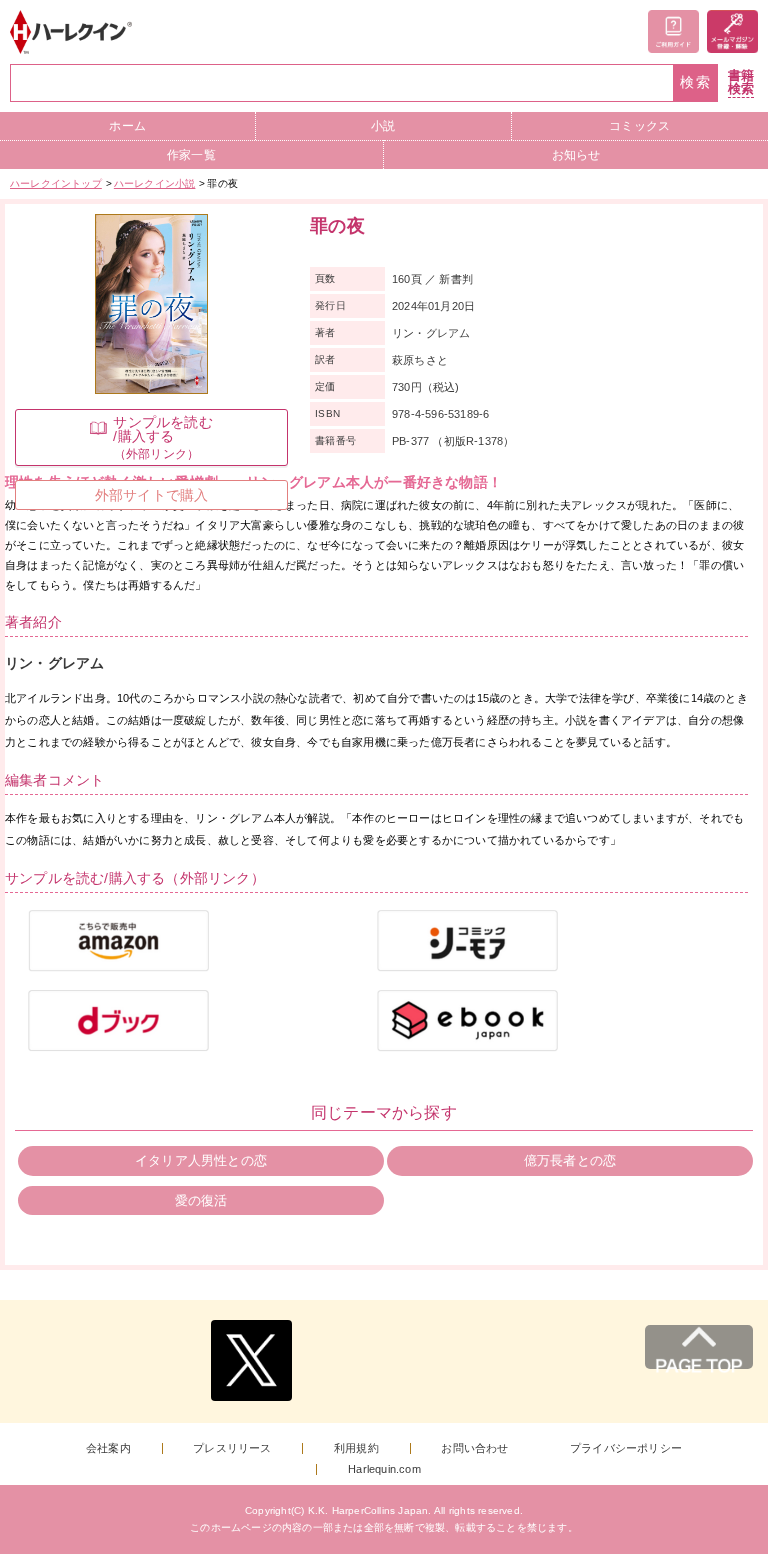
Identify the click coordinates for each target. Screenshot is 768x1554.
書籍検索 (741, 82)
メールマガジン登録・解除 (732, 31)
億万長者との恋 (570, 1160)
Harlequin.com (384, 1469)
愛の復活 (201, 1200)
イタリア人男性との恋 (201, 1160)
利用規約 (356, 1448)
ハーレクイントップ (56, 183)
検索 (696, 82)
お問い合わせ (474, 1448)
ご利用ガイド (673, 31)
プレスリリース (232, 1448)
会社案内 (108, 1448)
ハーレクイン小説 (155, 183)
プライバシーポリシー (626, 1448)
